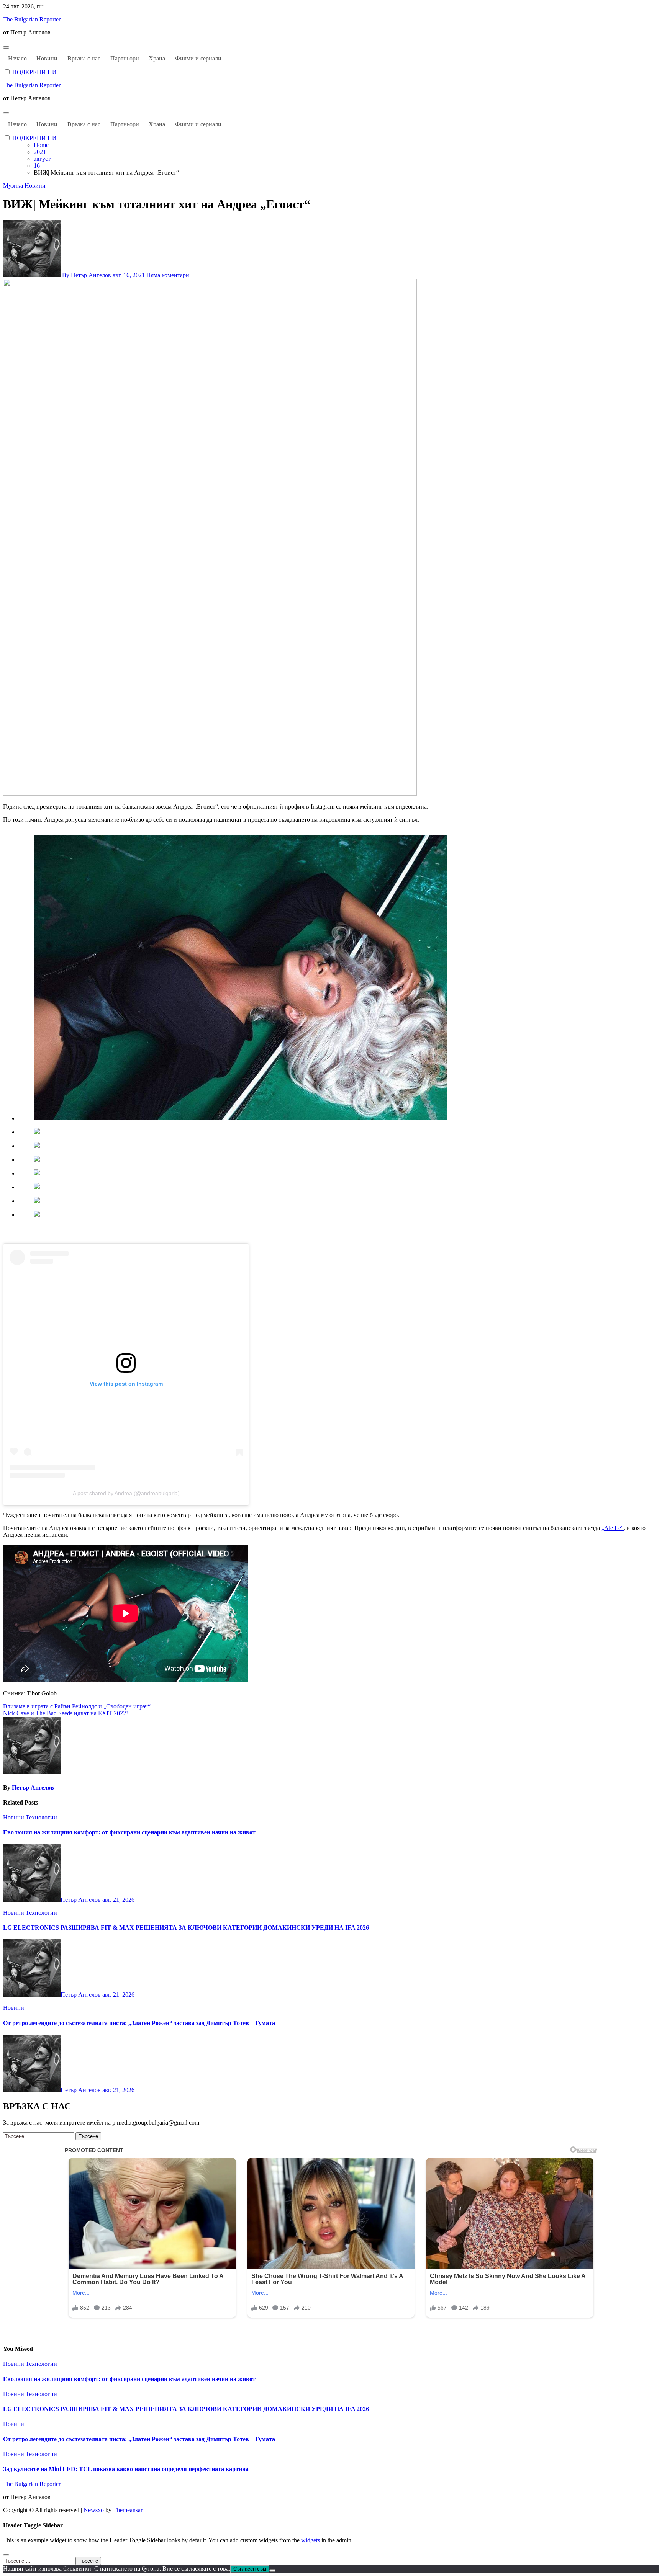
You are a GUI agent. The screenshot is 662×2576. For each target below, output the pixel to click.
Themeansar (128, 2510)
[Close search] (6, 2555)
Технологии (41, 1817)
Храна (157, 58)
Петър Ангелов (33, 1787)
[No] (272, 2571)
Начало (17, 58)
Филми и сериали (198, 58)
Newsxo (94, 2510)
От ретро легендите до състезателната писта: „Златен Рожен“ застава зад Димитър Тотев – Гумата (139, 2023)
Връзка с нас (84, 58)
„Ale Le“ (613, 1528)
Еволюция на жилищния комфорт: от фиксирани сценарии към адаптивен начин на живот (129, 1832)
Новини (47, 58)
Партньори (125, 58)
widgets (311, 2540)
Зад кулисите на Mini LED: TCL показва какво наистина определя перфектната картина (126, 2469)
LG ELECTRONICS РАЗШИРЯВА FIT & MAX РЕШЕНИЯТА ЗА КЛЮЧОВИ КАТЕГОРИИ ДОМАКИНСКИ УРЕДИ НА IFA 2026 (186, 1928)
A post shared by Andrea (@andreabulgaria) (126, 1493)
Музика (14, 186)
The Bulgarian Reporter (32, 19)
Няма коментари (168, 275)
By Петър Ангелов (87, 275)
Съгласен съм (250, 2569)
